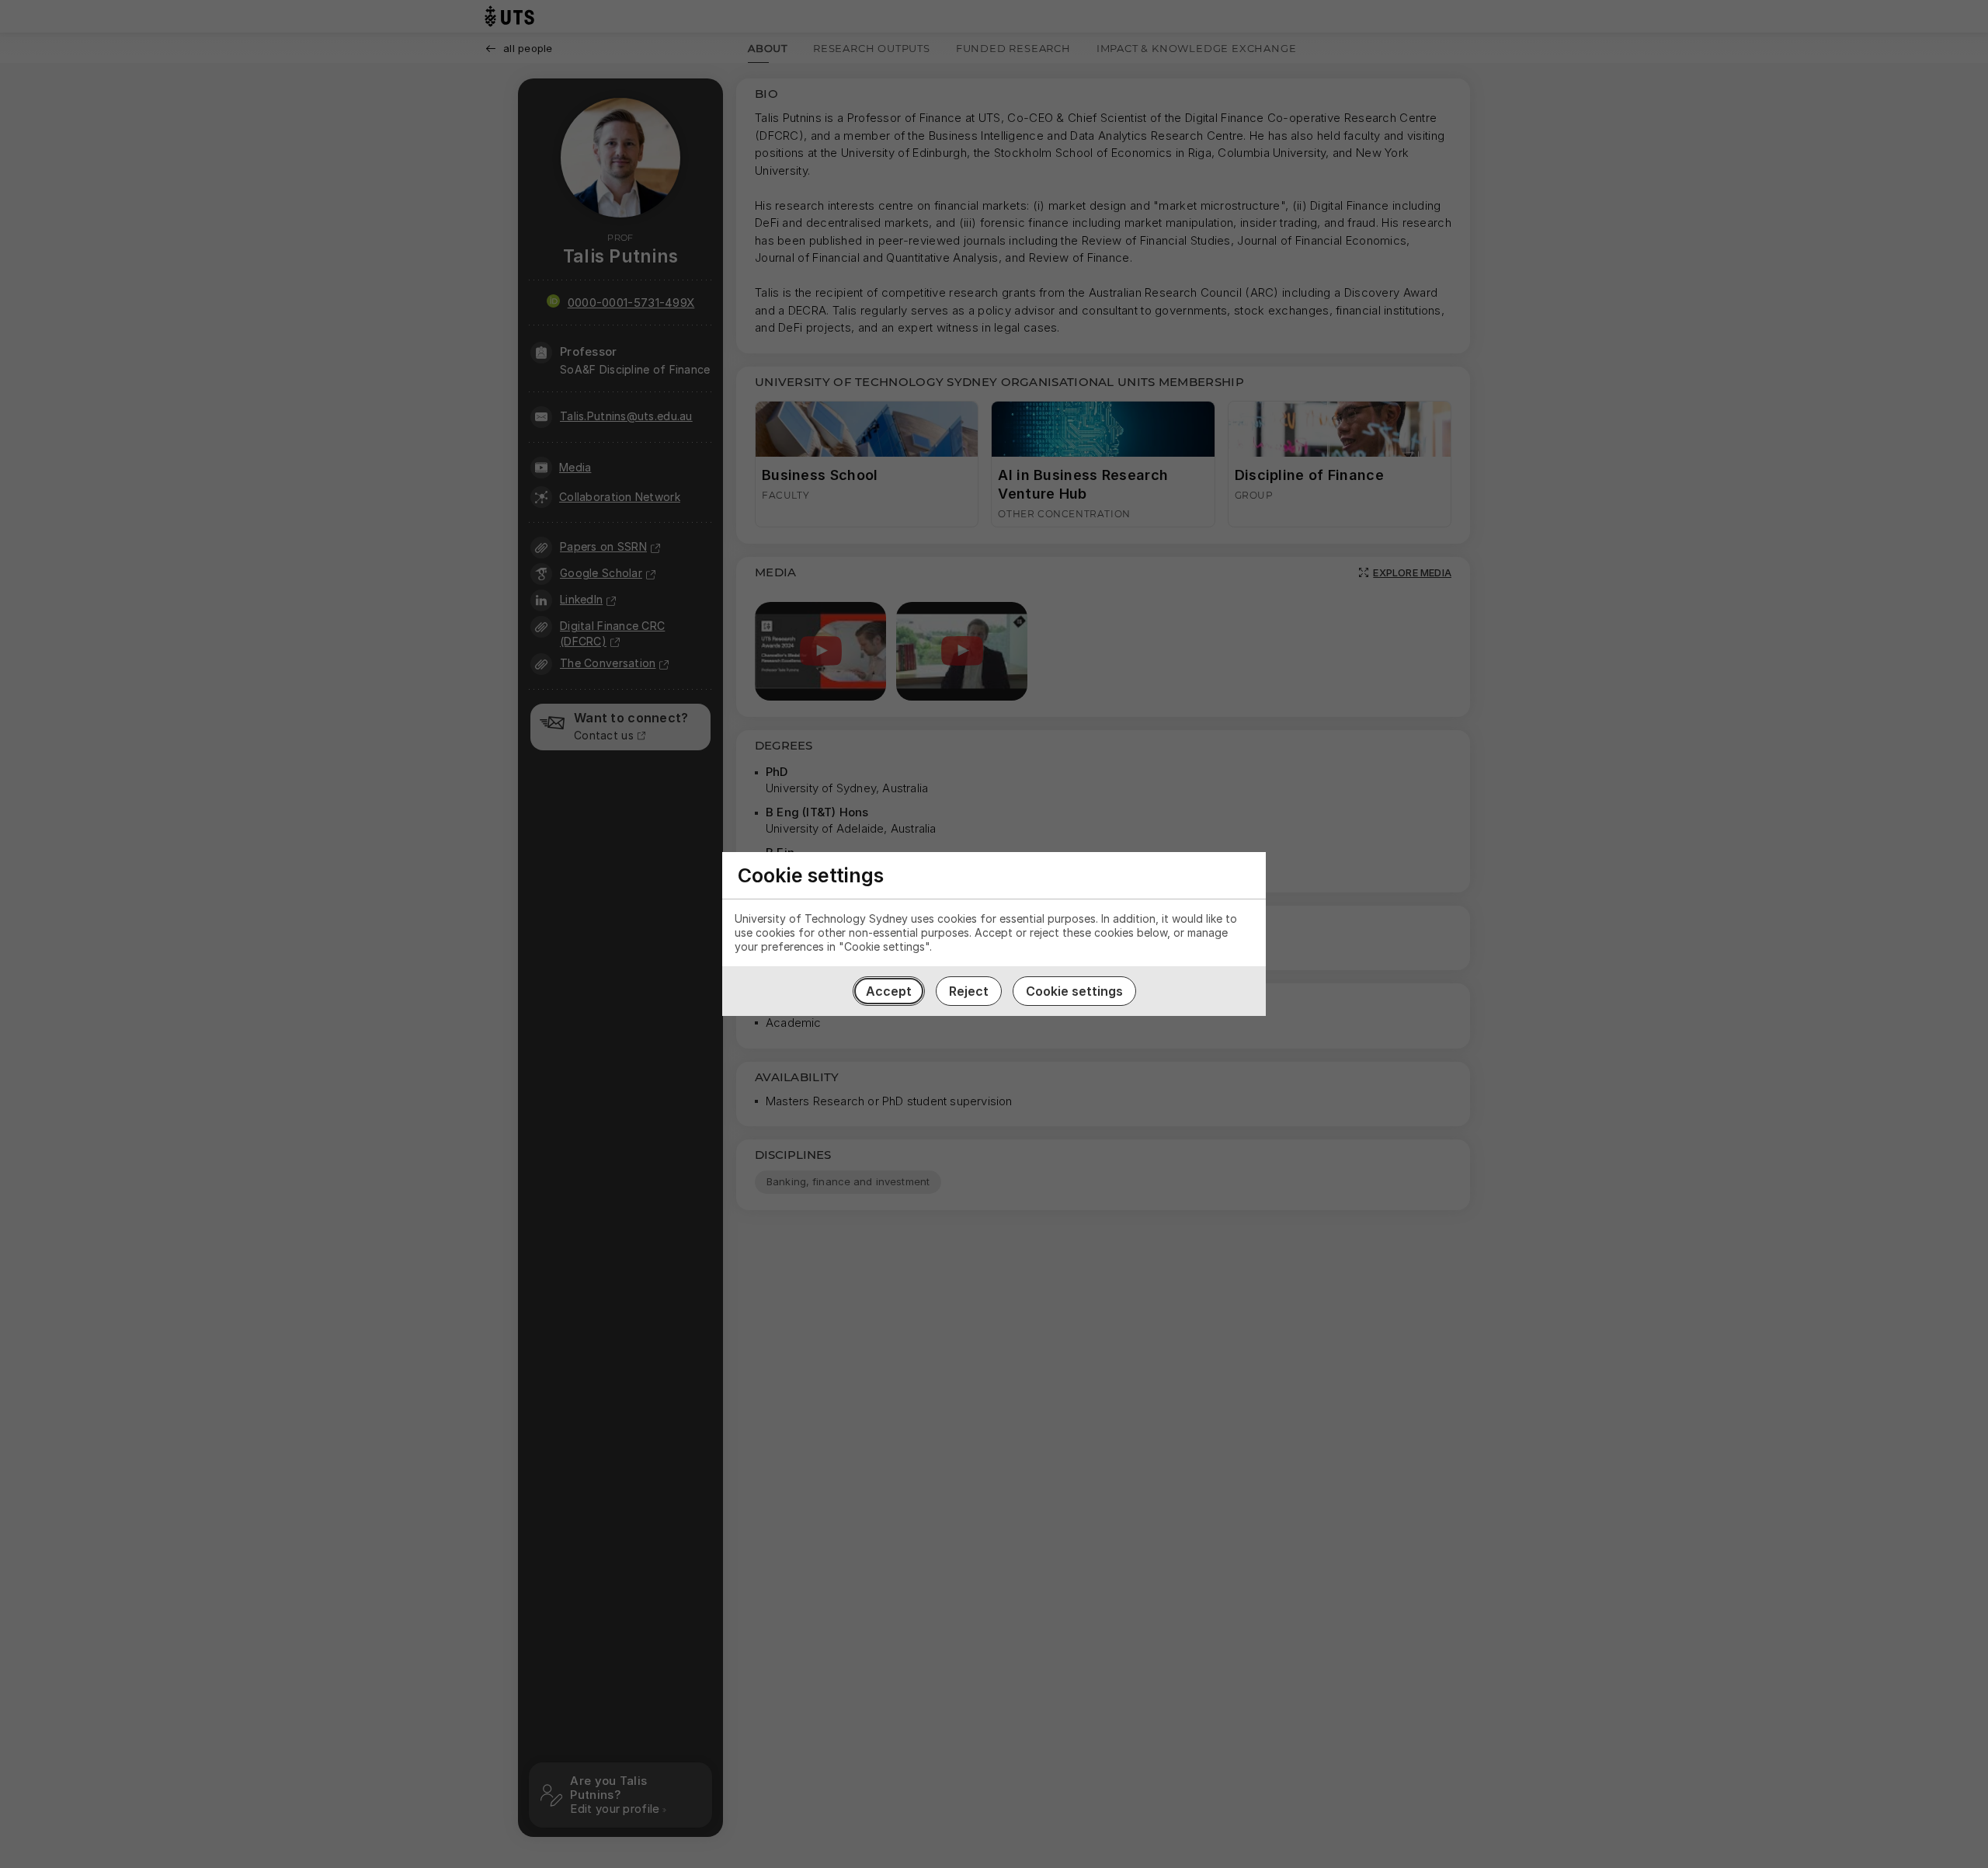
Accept (889, 991)
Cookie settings (1074, 991)
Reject (969, 991)
